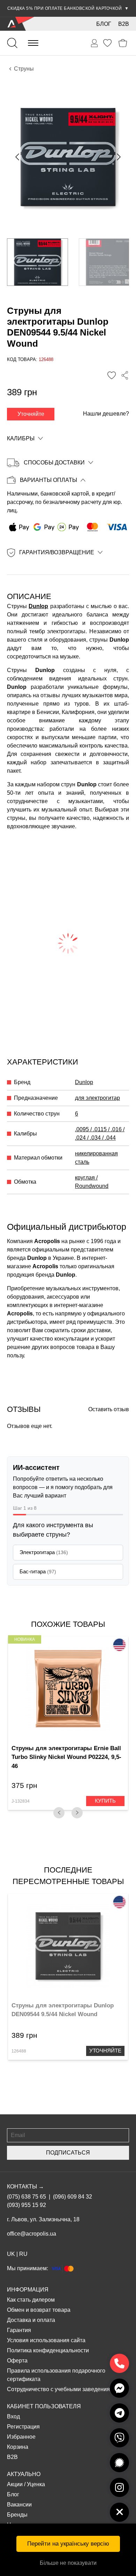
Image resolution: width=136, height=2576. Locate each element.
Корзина (18, 2447)
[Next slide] (118, 157)
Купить (105, 1801)
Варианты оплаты (48, 480)
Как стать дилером (31, 2300)
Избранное (21, 2437)
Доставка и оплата (31, 2320)
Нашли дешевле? (106, 414)
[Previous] (59, 1813)
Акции (15, 2484)
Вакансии (19, 2505)
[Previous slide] (18, 157)
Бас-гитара (38, 1571)
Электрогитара (44, 1552)
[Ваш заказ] (95, 43)
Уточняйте (31, 414)
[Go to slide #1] (37, 262)
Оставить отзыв (109, 1409)
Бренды (17, 2515)
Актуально (24, 2474)
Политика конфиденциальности (48, 2350)
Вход (13, 2416)
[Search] (12, 43)
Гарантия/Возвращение (57, 552)
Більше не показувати (68, 2563)
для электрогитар (97, 1098)
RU (23, 2254)
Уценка (36, 2484)
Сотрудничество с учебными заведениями (62, 2389)
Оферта (17, 2361)
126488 (19, 2051)
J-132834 (21, 1801)
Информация (28, 2290)
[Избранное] (107, 43)
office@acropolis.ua (32, 2234)
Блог (104, 24)
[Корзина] (123, 43)
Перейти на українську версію (68, 2544)
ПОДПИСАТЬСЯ (68, 2153)
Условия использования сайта (46, 2340)
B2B (124, 24)
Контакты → (25, 2187)
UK (11, 2254)
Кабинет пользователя (44, 2406)
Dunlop (38, 606)
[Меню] (33, 43)
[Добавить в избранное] (112, 375)
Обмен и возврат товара (39, 2310)
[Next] (77, 1813)
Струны (24, 69)
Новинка (25, 1639)
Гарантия (19, 2330)
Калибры (21, 438)
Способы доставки (54, 463)
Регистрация (23, 2427)
